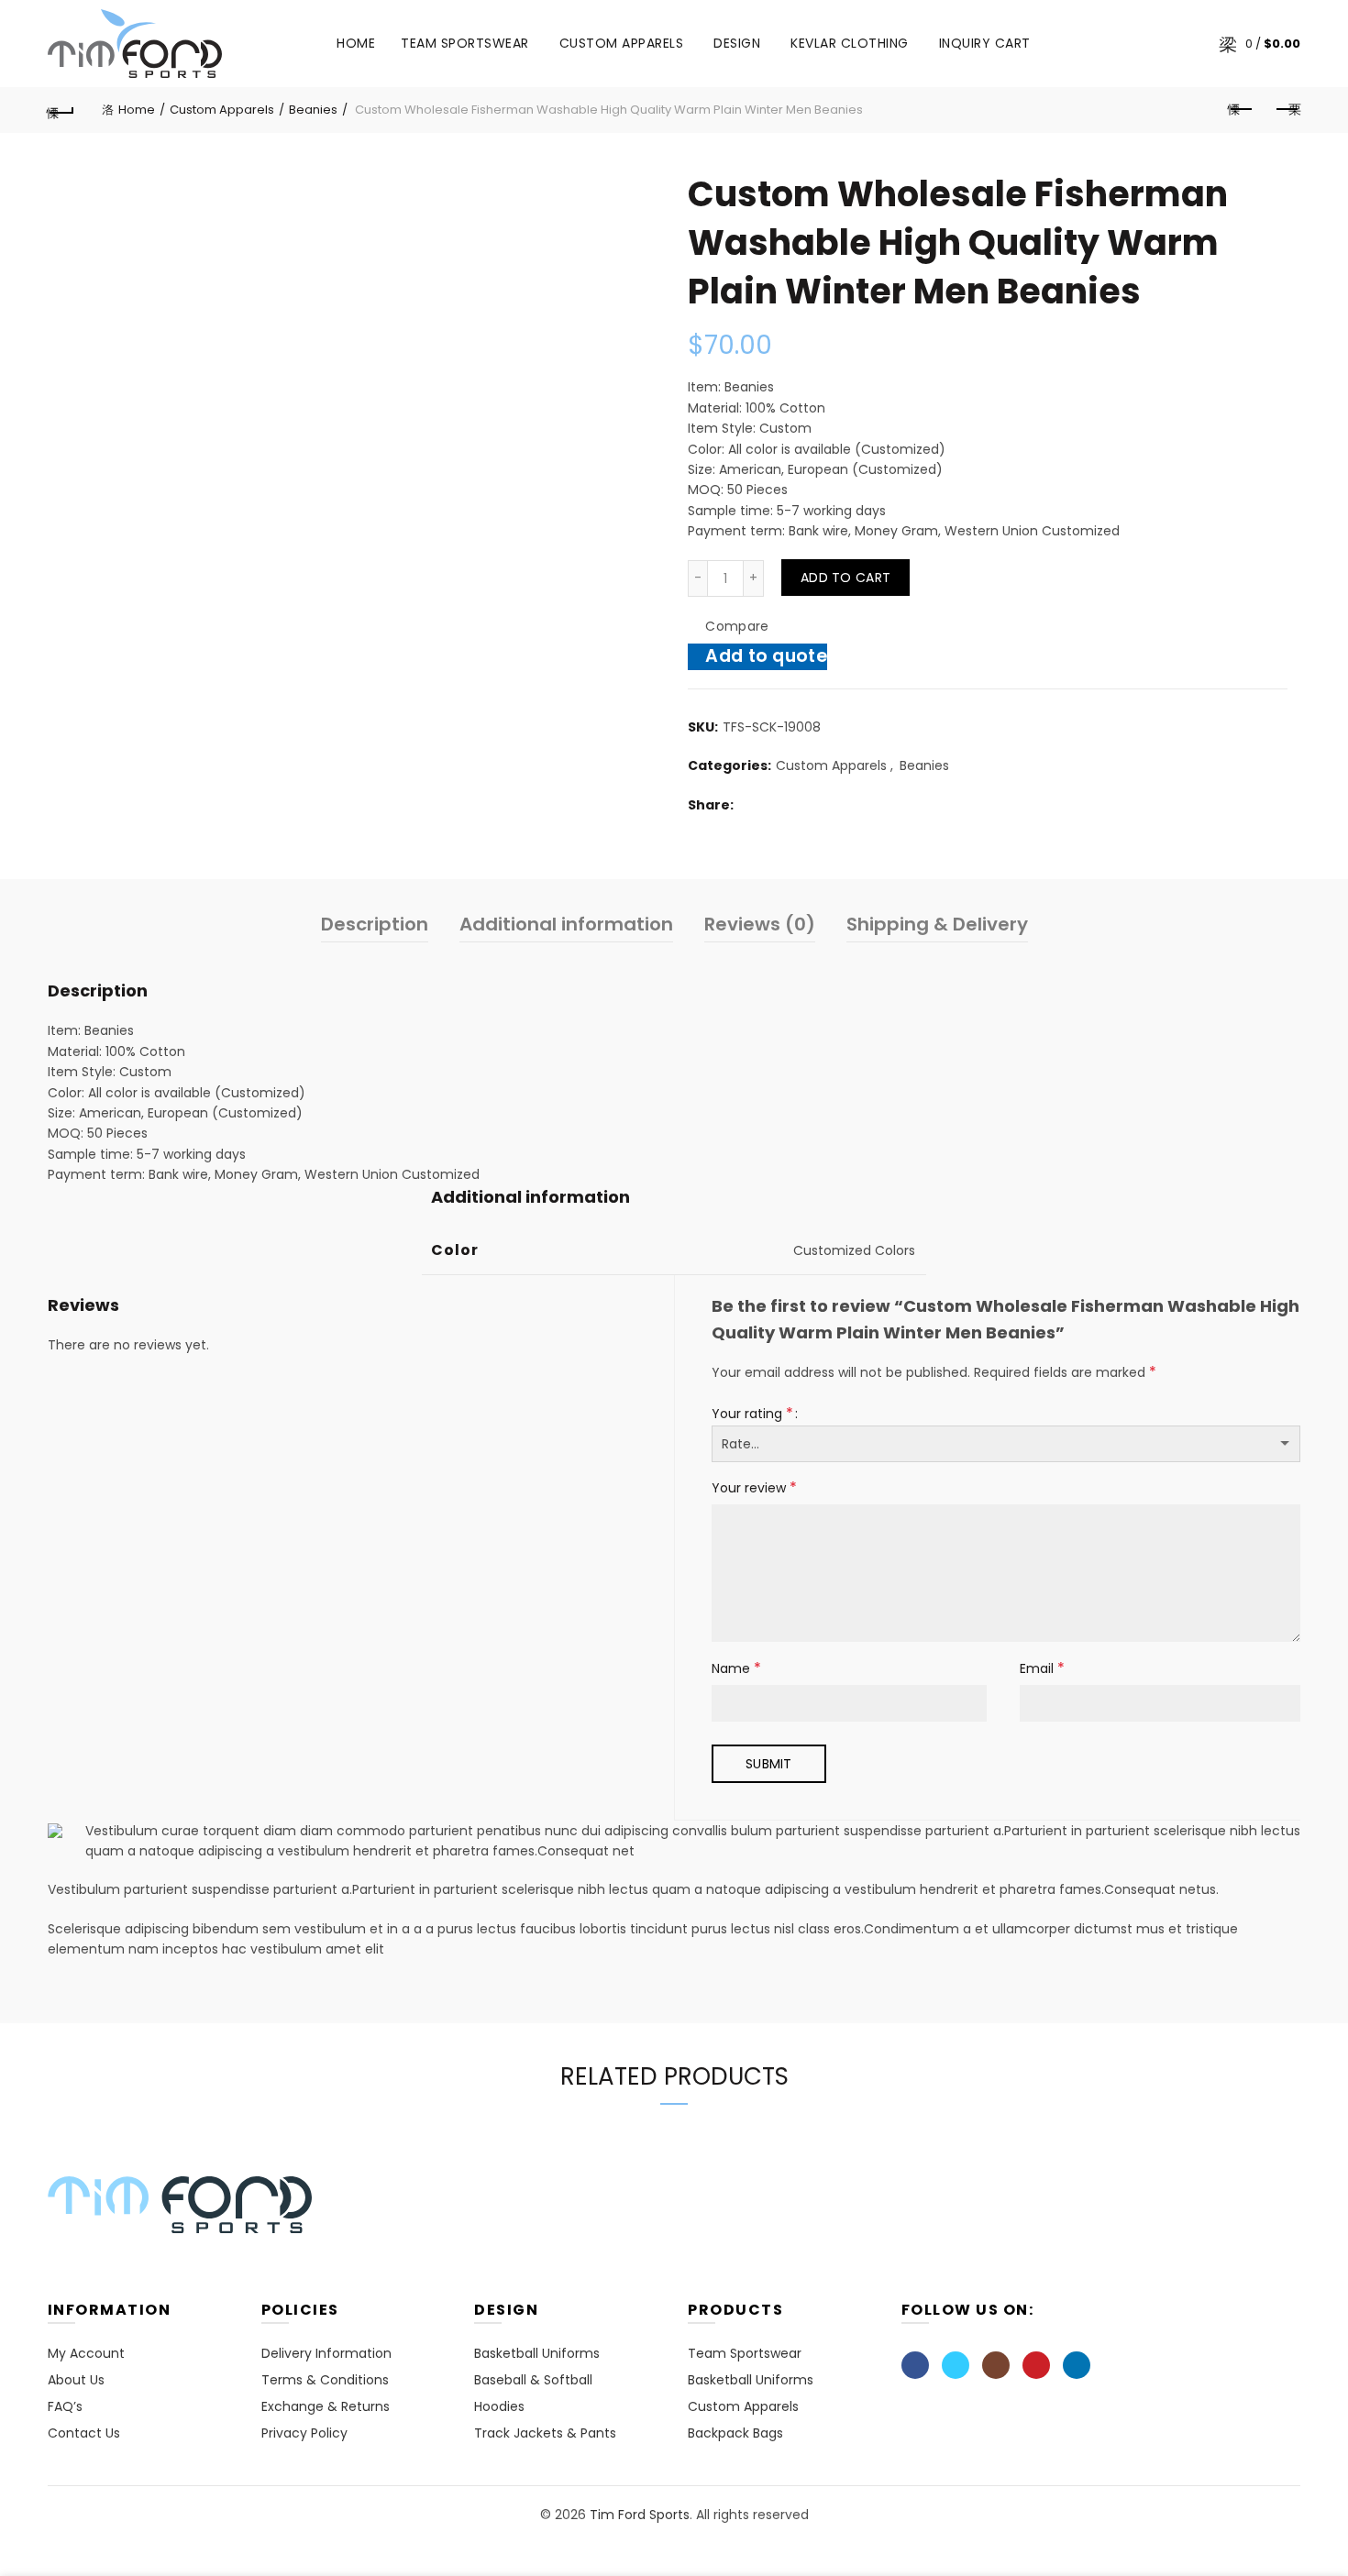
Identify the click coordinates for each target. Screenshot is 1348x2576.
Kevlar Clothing (850, 43)
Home (356, 43)
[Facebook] (915, 2365)
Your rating (752, 1413)
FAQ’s (65, 2406)
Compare (737, 626)
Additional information (566, 924)
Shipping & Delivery (937, 924)
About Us (76, 2380)
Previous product (1241, 110)
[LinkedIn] (1077, 2365)
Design (743, 36)
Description (375, 924)
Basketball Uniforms (537, 2353)
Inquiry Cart (985, 43)
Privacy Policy (304, 2433)
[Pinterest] (1036, 2365)
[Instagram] (996, 2365)
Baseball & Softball (533, 2380)
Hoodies (499, 2406)
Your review (754, 1487)
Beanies (313, 110)
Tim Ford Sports (640, 2515)
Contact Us (84, 2433)
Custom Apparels (622, 43)
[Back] (61, 110)
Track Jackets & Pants (545, 2433)
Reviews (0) (760, 924)
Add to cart (845, 578)
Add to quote (766, 656)
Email (1042, 1668)
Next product (1287, 110)
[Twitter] (956, 2365)
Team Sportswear (465, 43)
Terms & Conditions (325, 2380)
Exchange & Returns (326, 2406)
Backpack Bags (735, 2433)
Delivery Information (326, 2353)
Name (736, 1668)
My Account (86, 2353)
